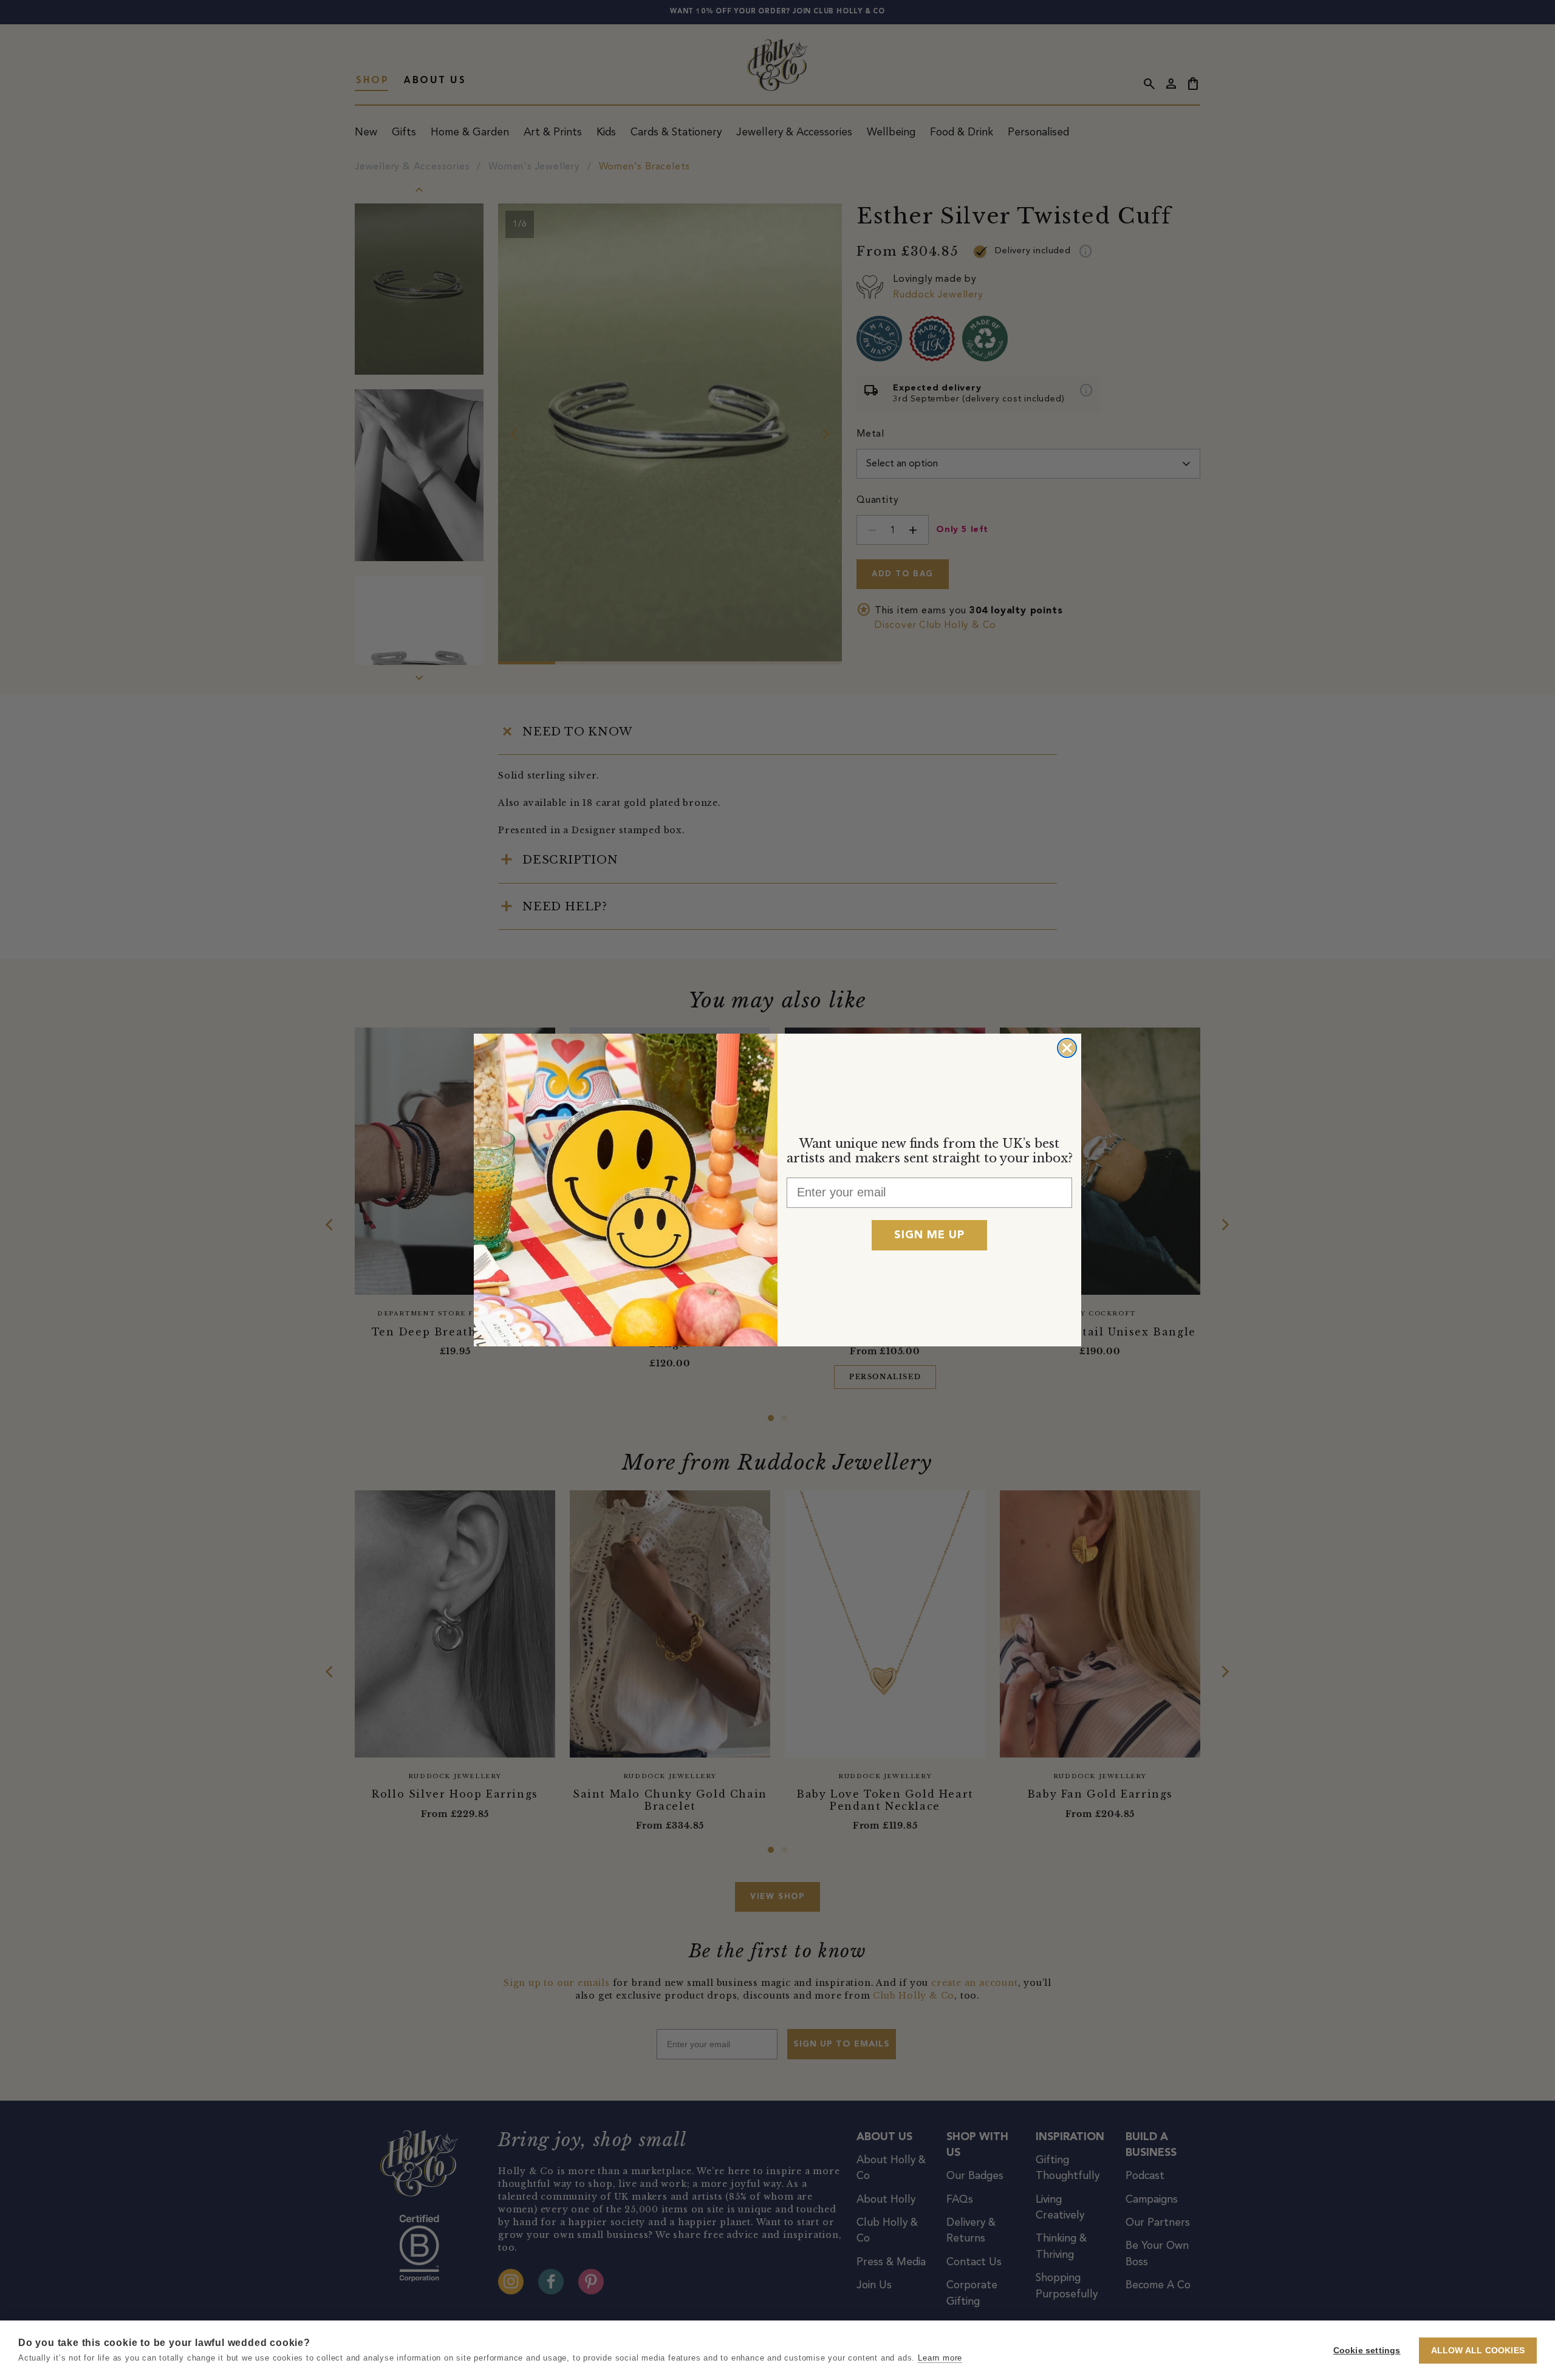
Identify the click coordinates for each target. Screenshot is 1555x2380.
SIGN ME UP (929, 1235)
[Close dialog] (1067, 1048)
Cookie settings (1367, 2351)
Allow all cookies (1478, 2351)
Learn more (940, 2358)
